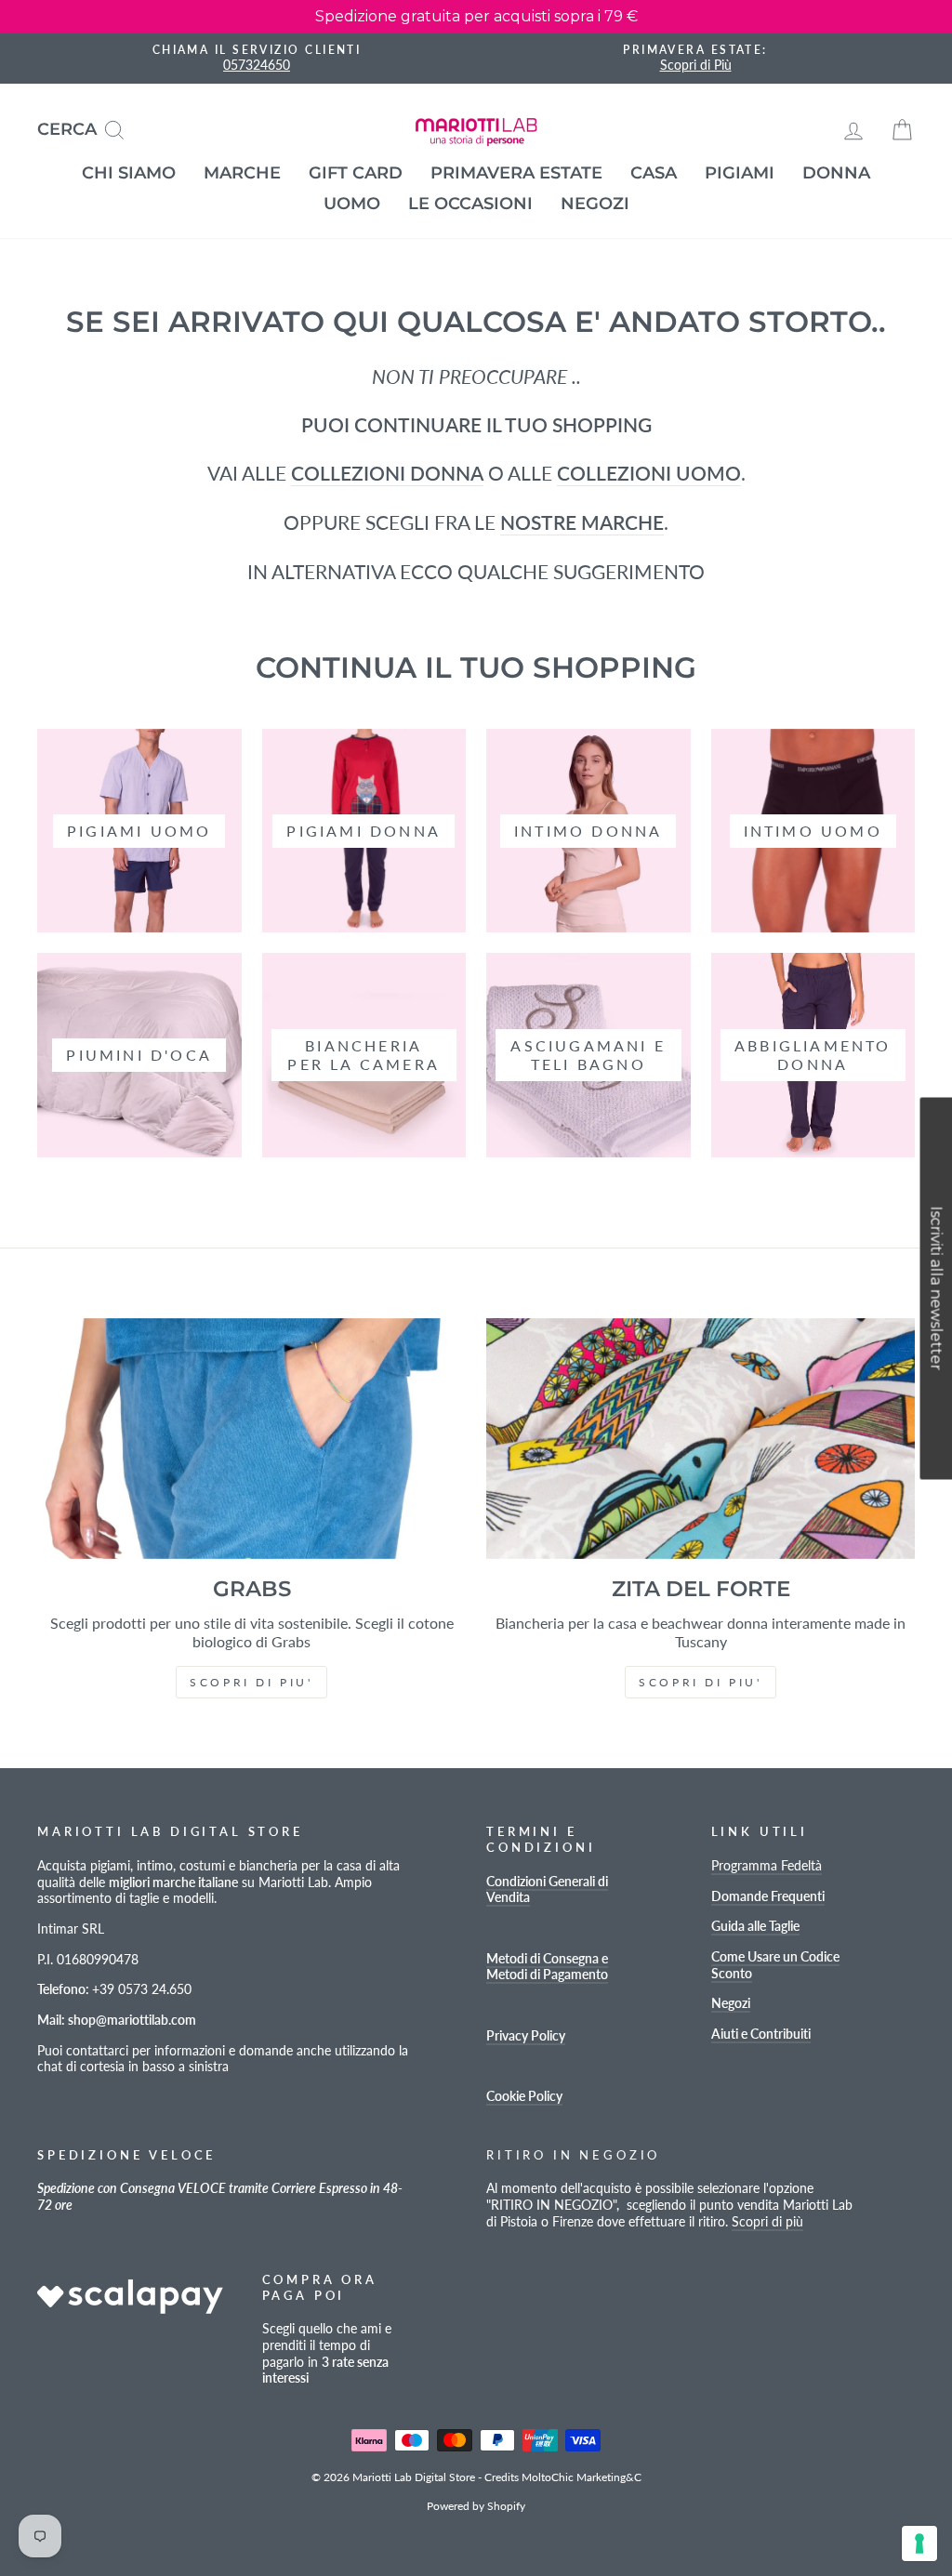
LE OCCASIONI (470, 204)
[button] (936, 1288)
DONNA (836, 173)
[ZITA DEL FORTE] (701, 1439)
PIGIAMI (740, 173)
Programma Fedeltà (767, 1866)
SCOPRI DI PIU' (251, 1682)
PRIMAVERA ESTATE (516, 173)
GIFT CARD (356, 173)
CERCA (88, 127)
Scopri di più (767, 2222)
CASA (654, 173)
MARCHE (242, 173)
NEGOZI (595, 204)
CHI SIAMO (129, 173)
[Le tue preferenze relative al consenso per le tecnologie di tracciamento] (919, 2543)
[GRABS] (251, 1439)
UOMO (352, 204)
